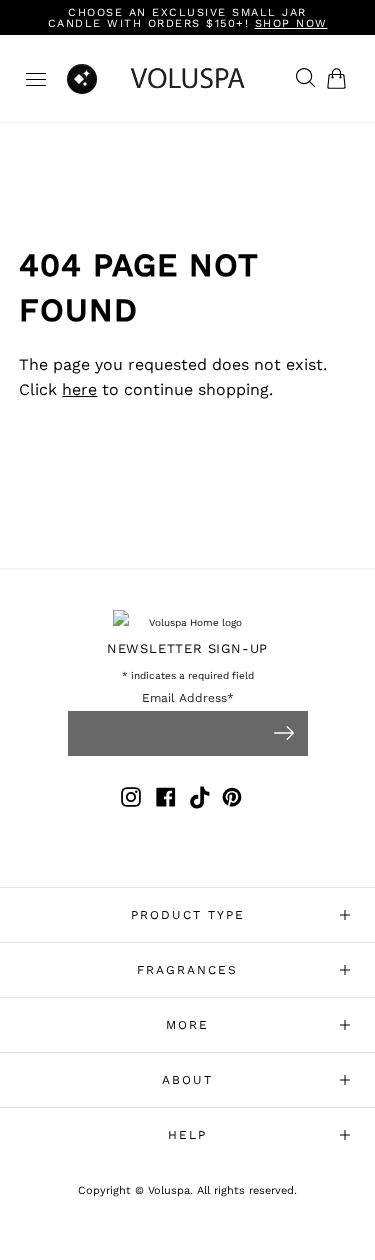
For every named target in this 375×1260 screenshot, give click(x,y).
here (79, 389)
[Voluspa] (188, 78)
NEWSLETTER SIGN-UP (187, 648)
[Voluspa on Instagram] (131, 800)
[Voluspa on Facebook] (166, 800)
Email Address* (188, 698)
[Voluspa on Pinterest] (232, 800)
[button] (340, 78)
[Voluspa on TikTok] (201, 800)
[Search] (300, 79)
